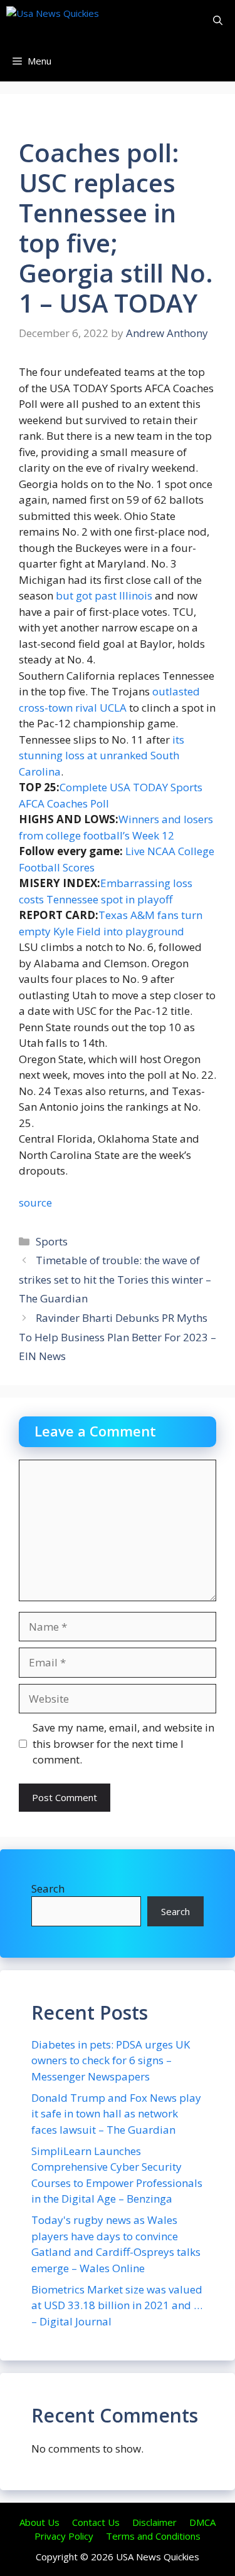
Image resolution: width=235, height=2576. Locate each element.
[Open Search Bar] (218, 20)
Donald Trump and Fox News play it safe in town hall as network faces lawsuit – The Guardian (116, 2114)
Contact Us (96, 2522)
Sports (52, 1241)
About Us (39, 2522)
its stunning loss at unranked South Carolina (102, 756)
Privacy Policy (64, 2536)
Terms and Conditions (153, 2536)
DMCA (202, 2522)
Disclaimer (154, 2522)
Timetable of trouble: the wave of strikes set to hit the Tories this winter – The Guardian (115, 1279)
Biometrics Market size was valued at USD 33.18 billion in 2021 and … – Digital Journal (117, 2305)
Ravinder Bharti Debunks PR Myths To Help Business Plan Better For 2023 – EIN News (118, 1337)
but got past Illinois (104, 595)
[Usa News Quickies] (77, 20)
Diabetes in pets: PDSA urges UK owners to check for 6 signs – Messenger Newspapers (111, 2060)
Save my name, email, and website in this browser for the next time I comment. (123, 1743)
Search (48, 1888)
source (35, 1202)
